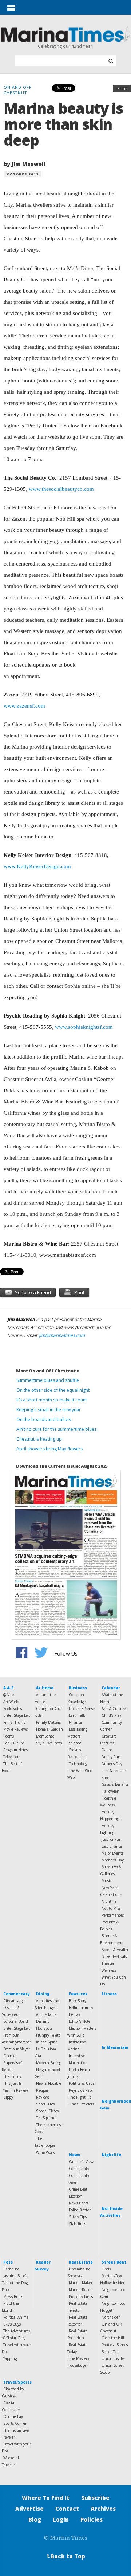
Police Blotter (80, 2210)
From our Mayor (17, 2049)
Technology (78, 1764)
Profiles (108, 2345)
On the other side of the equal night (53, 1390)
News (74, 2155)
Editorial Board (16, 2021)
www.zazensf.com (24, 706)
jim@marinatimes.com (62, 1335)
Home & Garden (49, 1729)
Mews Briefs (13, 2297)
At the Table (46, 2014)
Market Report (81, 2290)
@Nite (9, 1695)
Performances (113, 1915)
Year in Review (16, 2090)
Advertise (29, 2509)
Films (8, 1722)
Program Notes (15, 1750)
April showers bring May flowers (49, 1449)
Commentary (16, 1994)
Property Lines (81, 2297)
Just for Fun (112, 1839)
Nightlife (109, 1901)
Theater (108, 1963)
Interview (77, 2056)
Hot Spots (44, 2028)
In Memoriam (115, 2047)
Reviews (43, 2097)
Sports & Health (115, 1950)
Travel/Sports (17, 2382)
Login (61, 2519)
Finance (75, 1722)
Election (76, 2196)
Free (105, 1777)
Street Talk (111, 2352)
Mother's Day (113, 1860)
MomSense (45, 1736)
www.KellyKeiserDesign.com (37, 866)
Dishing (43, 2021)
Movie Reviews (15, 1729)
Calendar (111, 1688)
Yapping (10, 2358)
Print (122, 88)
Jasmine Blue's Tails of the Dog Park (15, 2283)
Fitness (109, 1994)
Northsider (111, 2317)
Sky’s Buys (12, 2324)
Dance (107, 1750)
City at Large (14, 2001)
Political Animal (16, 2317)
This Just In (13, 2083)
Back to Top (65, 2556)
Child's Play (111, 1715)
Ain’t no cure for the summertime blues (56, 1429)
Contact (67, 2509)
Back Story (78, 2001)
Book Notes (13, 1709)
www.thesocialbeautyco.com (61, 489)
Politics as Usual (82, 2083)
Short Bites (45, 2104)
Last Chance (112, 1846)
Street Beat (114, 2262)
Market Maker (81, 2283)
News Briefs (78, 2203)
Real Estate (81, 2262)
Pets (8, 2262)
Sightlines (77, 2224)
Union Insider (113, 2358)
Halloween (110, 1791)
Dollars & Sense (82, 1709)
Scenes (122, 2345)
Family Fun (111, 1757)
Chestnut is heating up (39, 1439)
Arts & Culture (114, 1709)
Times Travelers (81, 2104)
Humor (21, 1722)
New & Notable (49, 2083)
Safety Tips (78, 2217)
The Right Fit (80, 2097)
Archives (103, 2509)
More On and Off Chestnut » (48, 1371)
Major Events (112, 1853)
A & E (8, 1688)
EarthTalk (77, 1715)
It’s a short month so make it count (52, 1400)
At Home (45, 1688)
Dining (43, 1994)
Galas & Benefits (115, 1784)
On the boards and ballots (44, 1419)
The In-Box (12, 2076)
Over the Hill (113, 2338)
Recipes (42, 2090)
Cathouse (11, 2269)
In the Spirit (47, 2042)
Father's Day (112, 1764)
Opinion (11, 2056)
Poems (9, 1736)
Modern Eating (49, 2063)
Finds (106, 2269)
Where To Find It (46, 2498)
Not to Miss (111, 1908)
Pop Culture (14, 1743)
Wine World (46, 2152)
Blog (35, 2519)
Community (79, 2169)
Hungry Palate (48, 2035)
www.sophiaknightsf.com (84, 1027)
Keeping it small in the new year (49, 1410)
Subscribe (95, 2498)
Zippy (8, 2097)
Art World (11, 1702)
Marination (78, 2063)
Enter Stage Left (17, 1715)
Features (78, 1994)
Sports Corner (15, 2423)
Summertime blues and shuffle (48, 1380)
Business (78, 1688)
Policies (92, 2519)
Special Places (47, 2111)
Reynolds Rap (80, 2090)
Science (75, 1743)
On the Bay (13, 2416)
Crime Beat (78, 2189)
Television (11, 1757)
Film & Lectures (114, 1771)
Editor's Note (80, 2021)
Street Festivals (114, 1956)
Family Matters (48, 1722)
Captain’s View (81, 2162)
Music (106, 1881)
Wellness (55, 1743)
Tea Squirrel (46, 2118)
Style (40, 1743)
